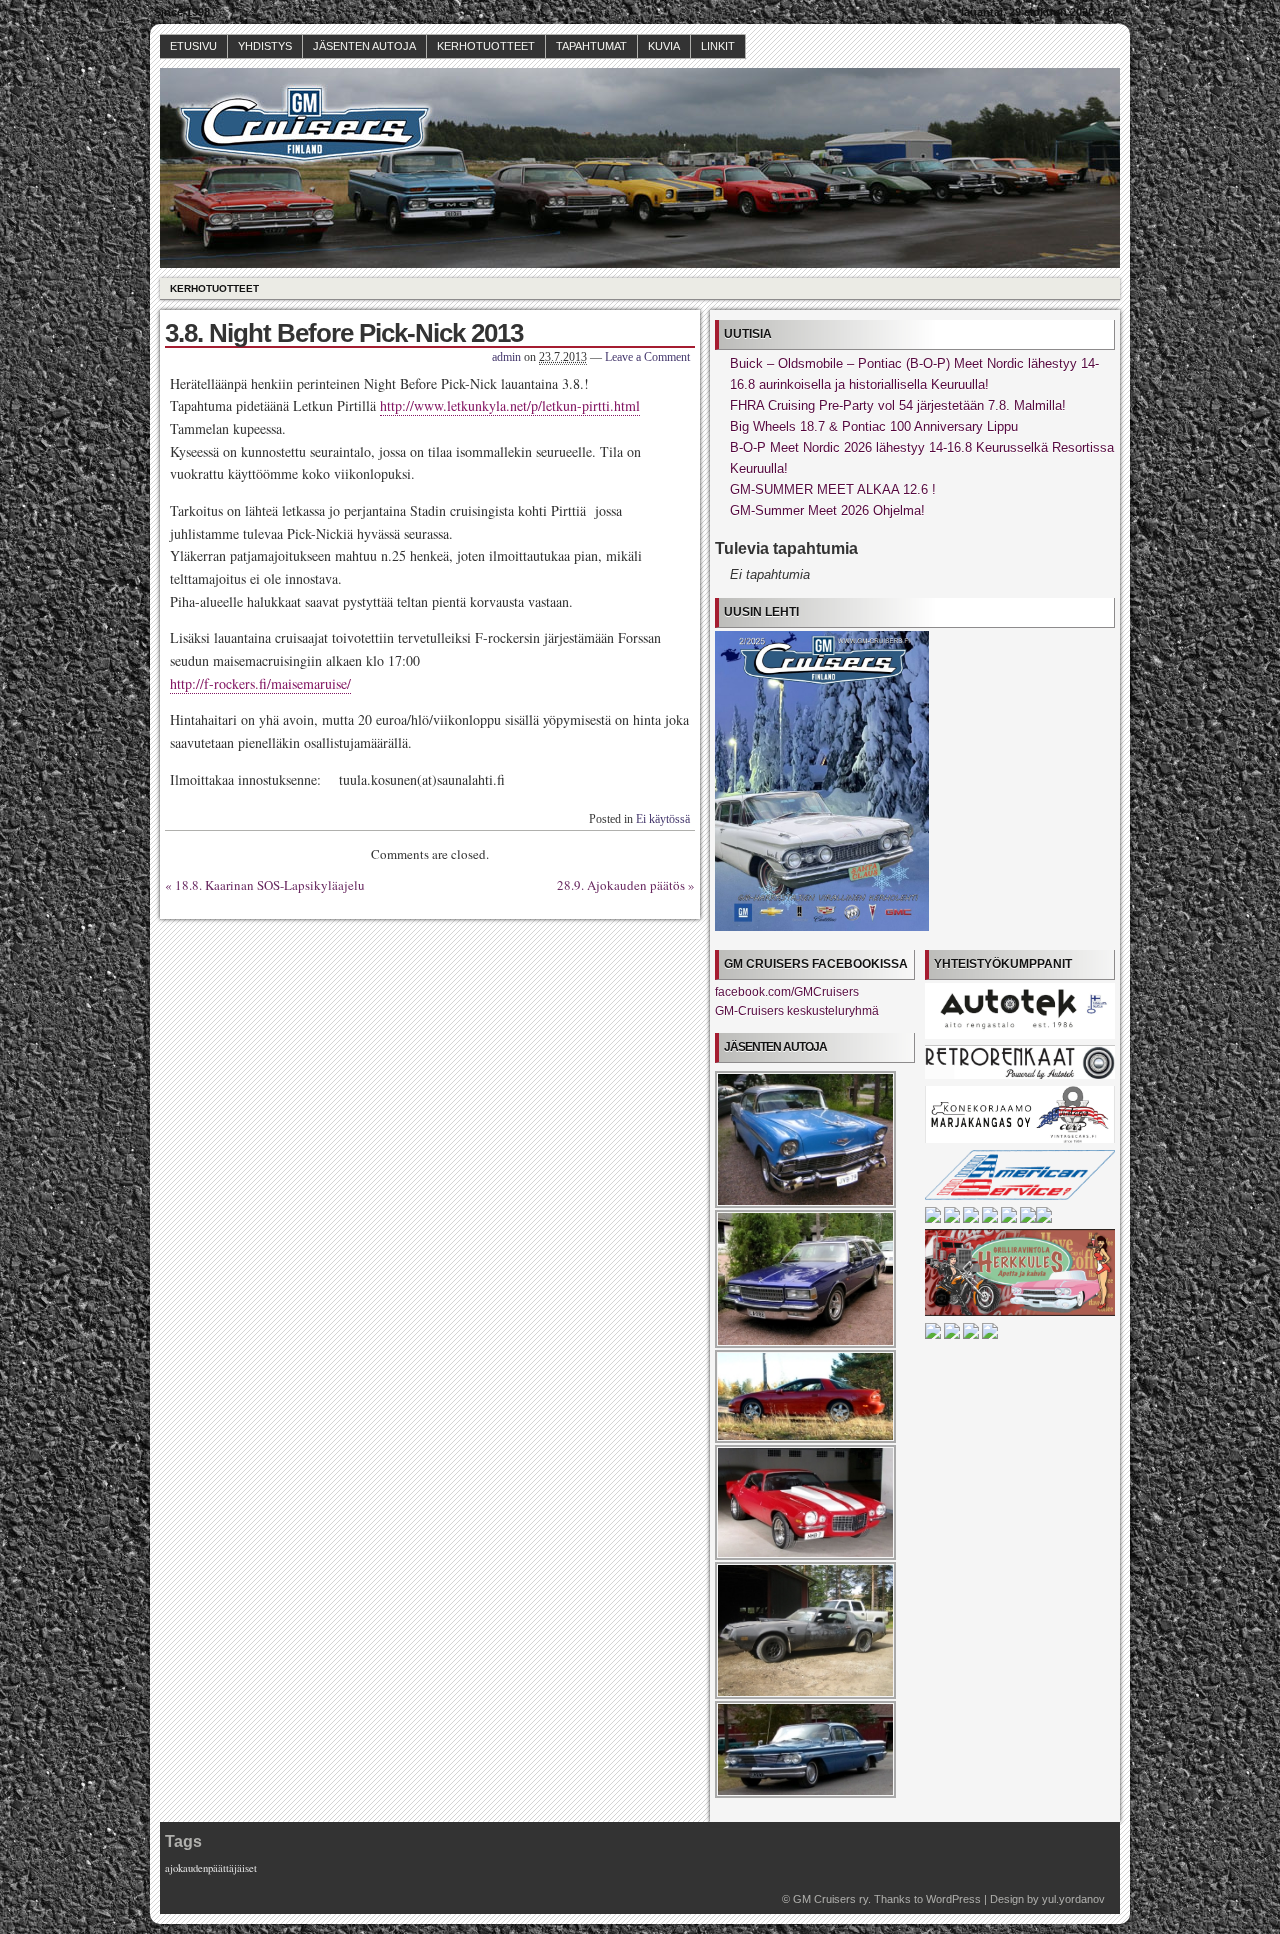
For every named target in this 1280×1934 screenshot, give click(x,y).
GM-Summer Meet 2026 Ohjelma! (827, 510)
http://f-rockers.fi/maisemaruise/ (260, 683)
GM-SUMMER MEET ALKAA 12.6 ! (833, 489)
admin (506, 357)
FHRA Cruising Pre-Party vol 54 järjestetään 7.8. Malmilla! (898, 405)
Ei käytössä (663, 819)
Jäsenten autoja (364, 46)
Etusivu (193, 46)
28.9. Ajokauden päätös (621, 885)
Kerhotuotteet (486, 46)
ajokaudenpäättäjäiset (211, 1868)
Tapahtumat (591, 46)
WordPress (953, 1899)
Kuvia (664, 46)
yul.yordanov (1073, 1899)
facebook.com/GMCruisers (787, 992)
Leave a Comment (647, 357)
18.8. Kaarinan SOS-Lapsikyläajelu (270, 885)
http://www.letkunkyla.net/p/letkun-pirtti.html (510, 405)
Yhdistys (265, 46)
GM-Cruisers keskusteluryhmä (797, 1011)
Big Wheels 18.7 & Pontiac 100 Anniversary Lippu (874, 426)
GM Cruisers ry (830, 1899)
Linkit (718, 46)
